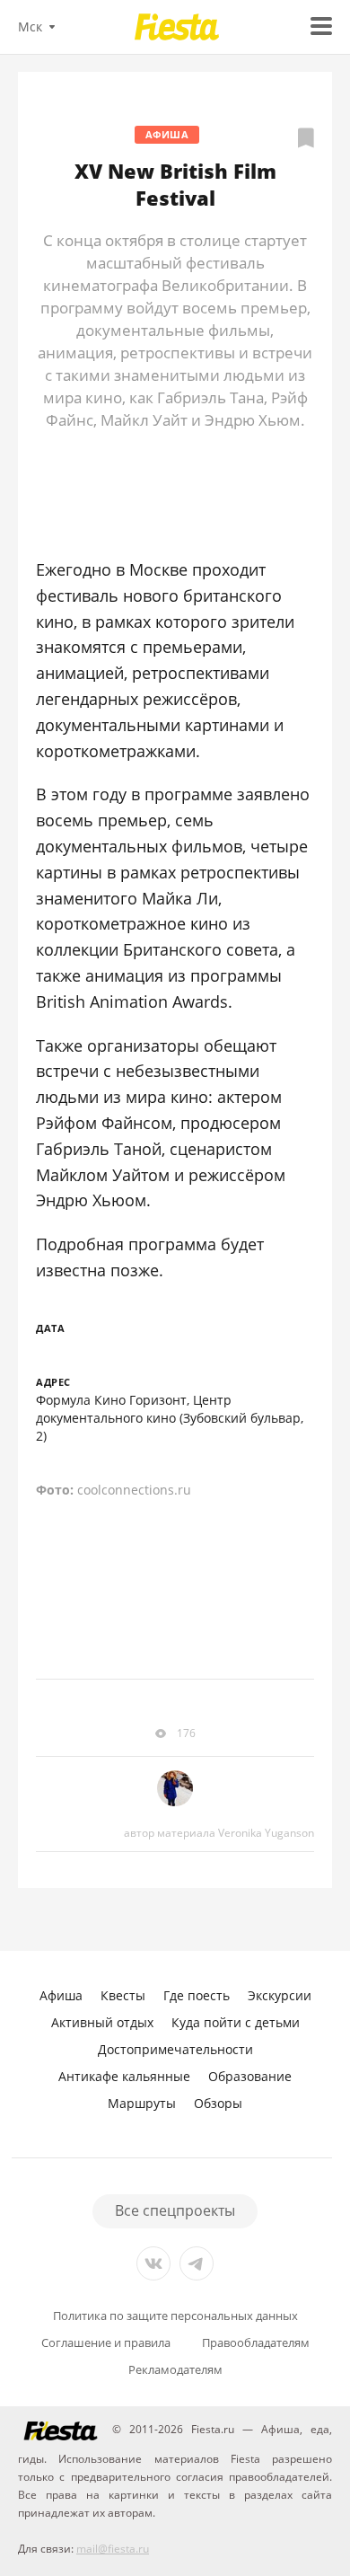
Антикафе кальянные (124, 2076)
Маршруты (142, 2103)
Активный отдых (102, 2022)
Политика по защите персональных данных (175, 2316)
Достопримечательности (175, 2049)
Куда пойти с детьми (236, 2022)
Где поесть (197, 1995)
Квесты (123, 1995)
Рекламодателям (175, 2370)
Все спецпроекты (175, 2210)
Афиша (167, 134)
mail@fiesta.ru (113, 2549)
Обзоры (218, 2103)
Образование (250, 2076)
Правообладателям (256, 2343)
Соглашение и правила (106, 2343)
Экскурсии (280, 1995)
